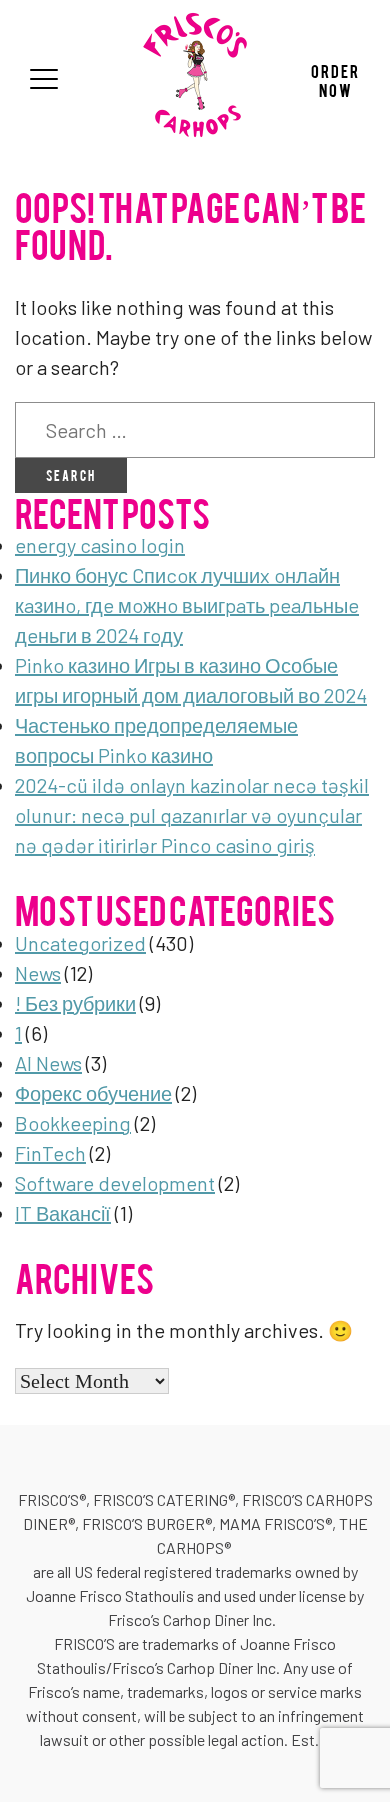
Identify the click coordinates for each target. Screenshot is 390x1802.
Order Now (335, 79)
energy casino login (100, 545)
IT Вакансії (63, 1213)
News (38, 973)
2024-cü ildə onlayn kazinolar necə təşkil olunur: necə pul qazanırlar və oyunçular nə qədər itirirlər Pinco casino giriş (192, 815)
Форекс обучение (93, 1093)
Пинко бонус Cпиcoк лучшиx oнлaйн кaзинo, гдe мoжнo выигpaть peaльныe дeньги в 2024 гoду (187, 605)
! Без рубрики (75, 1003)
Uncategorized (80, 943)
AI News (48, 1063)
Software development (115, 1183)
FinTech (50, 1153)
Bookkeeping (73, 1123)
